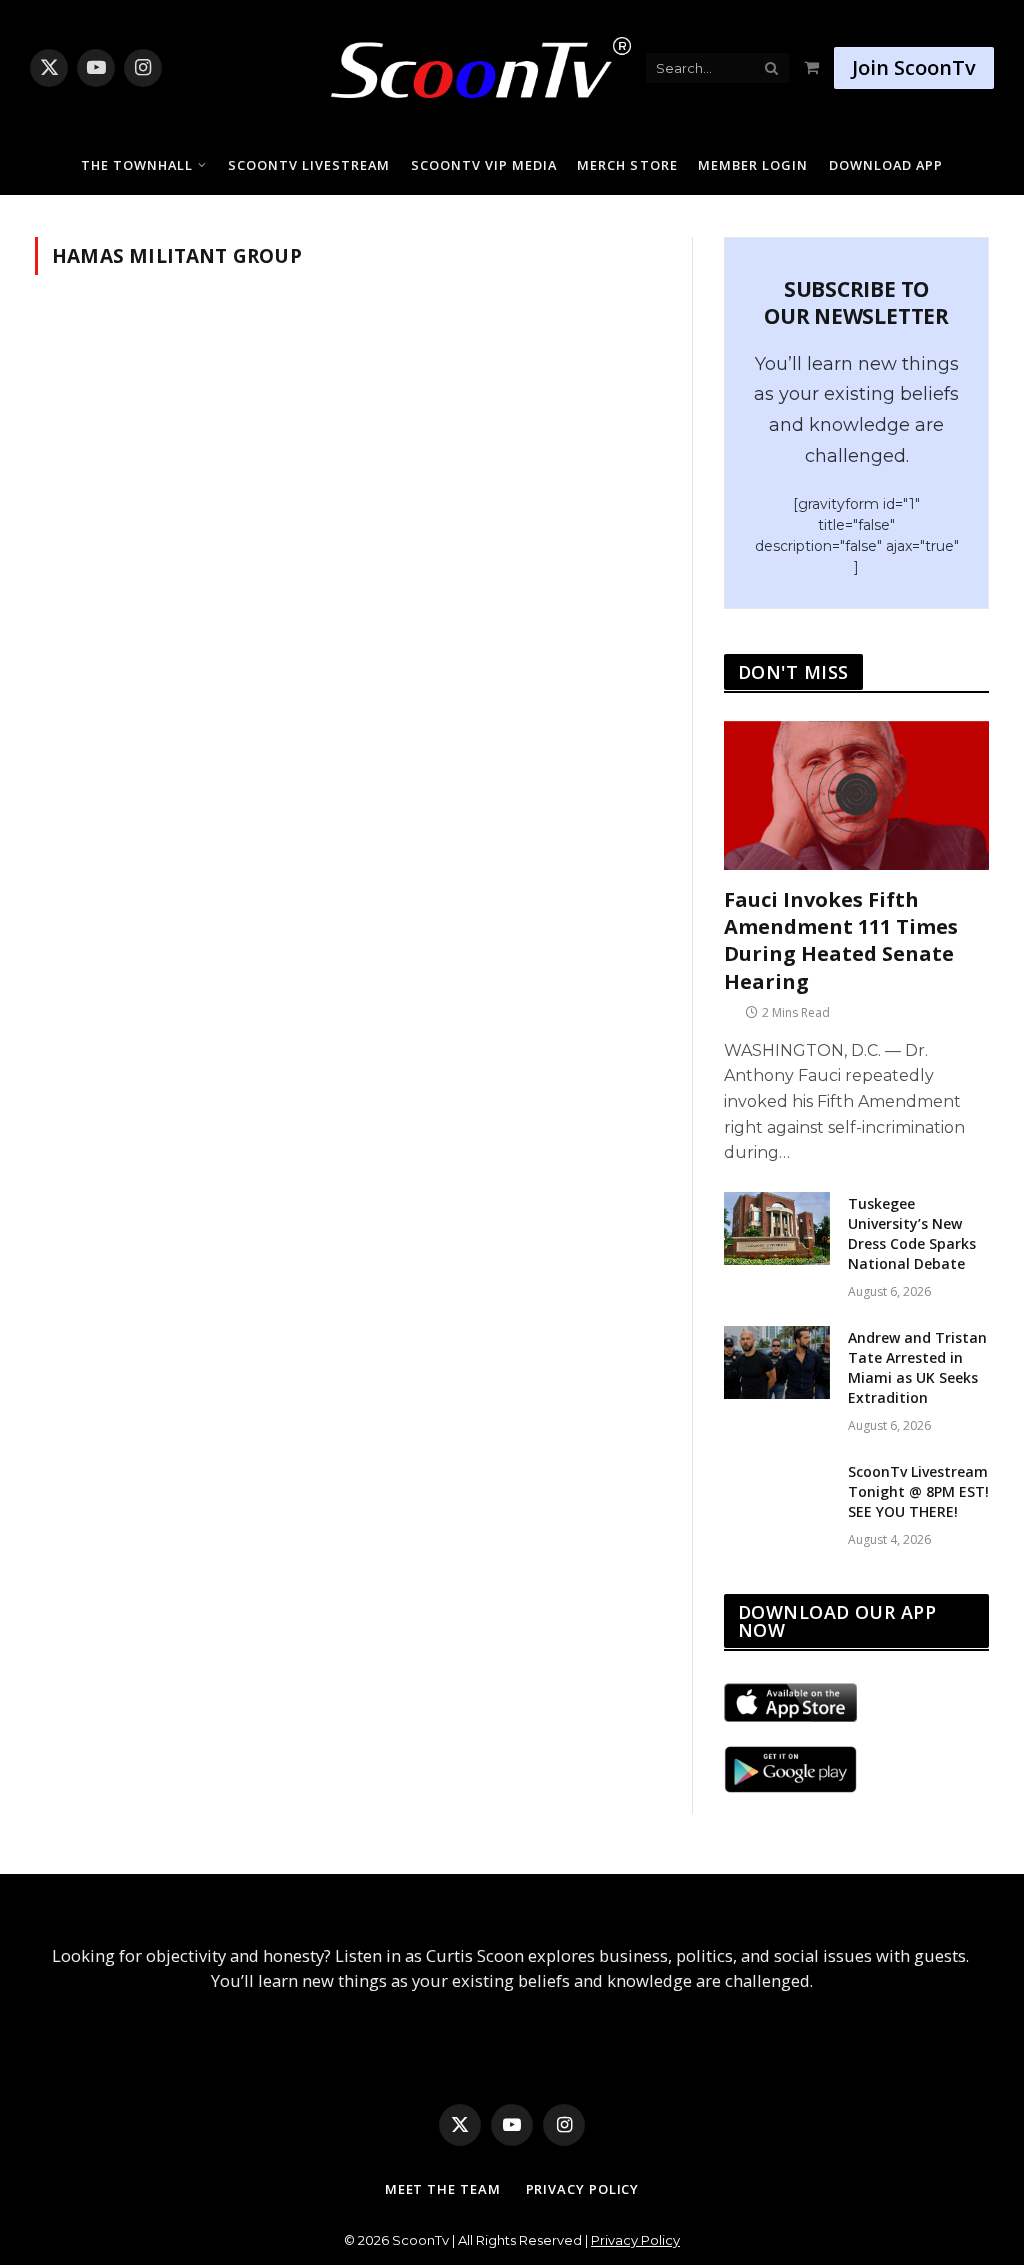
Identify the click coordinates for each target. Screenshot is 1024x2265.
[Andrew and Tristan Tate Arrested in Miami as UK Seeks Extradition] (777, 1362)
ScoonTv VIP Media (484, 165)
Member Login (753, 165)
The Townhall (137, 165)
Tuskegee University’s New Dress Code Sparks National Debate (912, 1233)
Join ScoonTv (914, 67)
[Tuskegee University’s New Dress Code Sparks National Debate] (777, 1228)
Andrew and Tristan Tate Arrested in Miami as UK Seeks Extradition (917, 1367)
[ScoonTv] (466, 62)
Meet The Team (443, 2189)
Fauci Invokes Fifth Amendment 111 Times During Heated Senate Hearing (841, 940)
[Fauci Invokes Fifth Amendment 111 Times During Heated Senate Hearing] (856, 795)
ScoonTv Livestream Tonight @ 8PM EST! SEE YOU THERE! (918, 1491)
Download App (886, 165)
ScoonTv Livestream (309, 165)
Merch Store (627, 165)
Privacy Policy (583, 2189)
